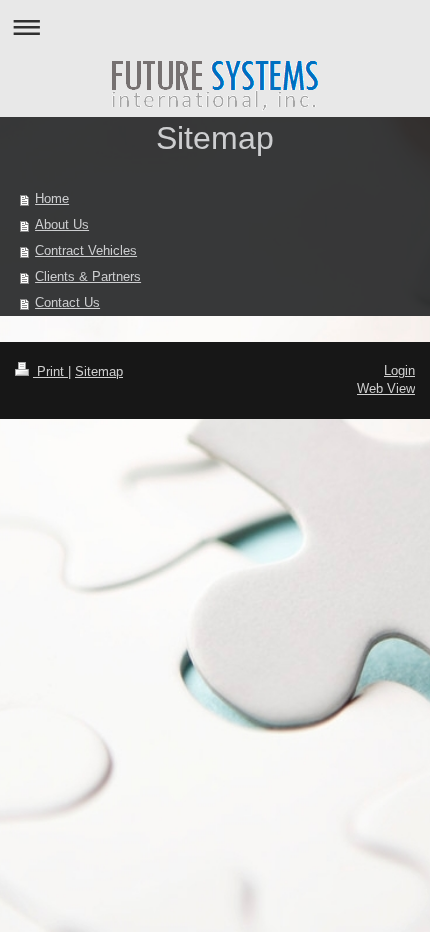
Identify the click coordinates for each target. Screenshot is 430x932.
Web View (386, 388)
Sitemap (99, 371)
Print (50, 371)
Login (399, 370)
